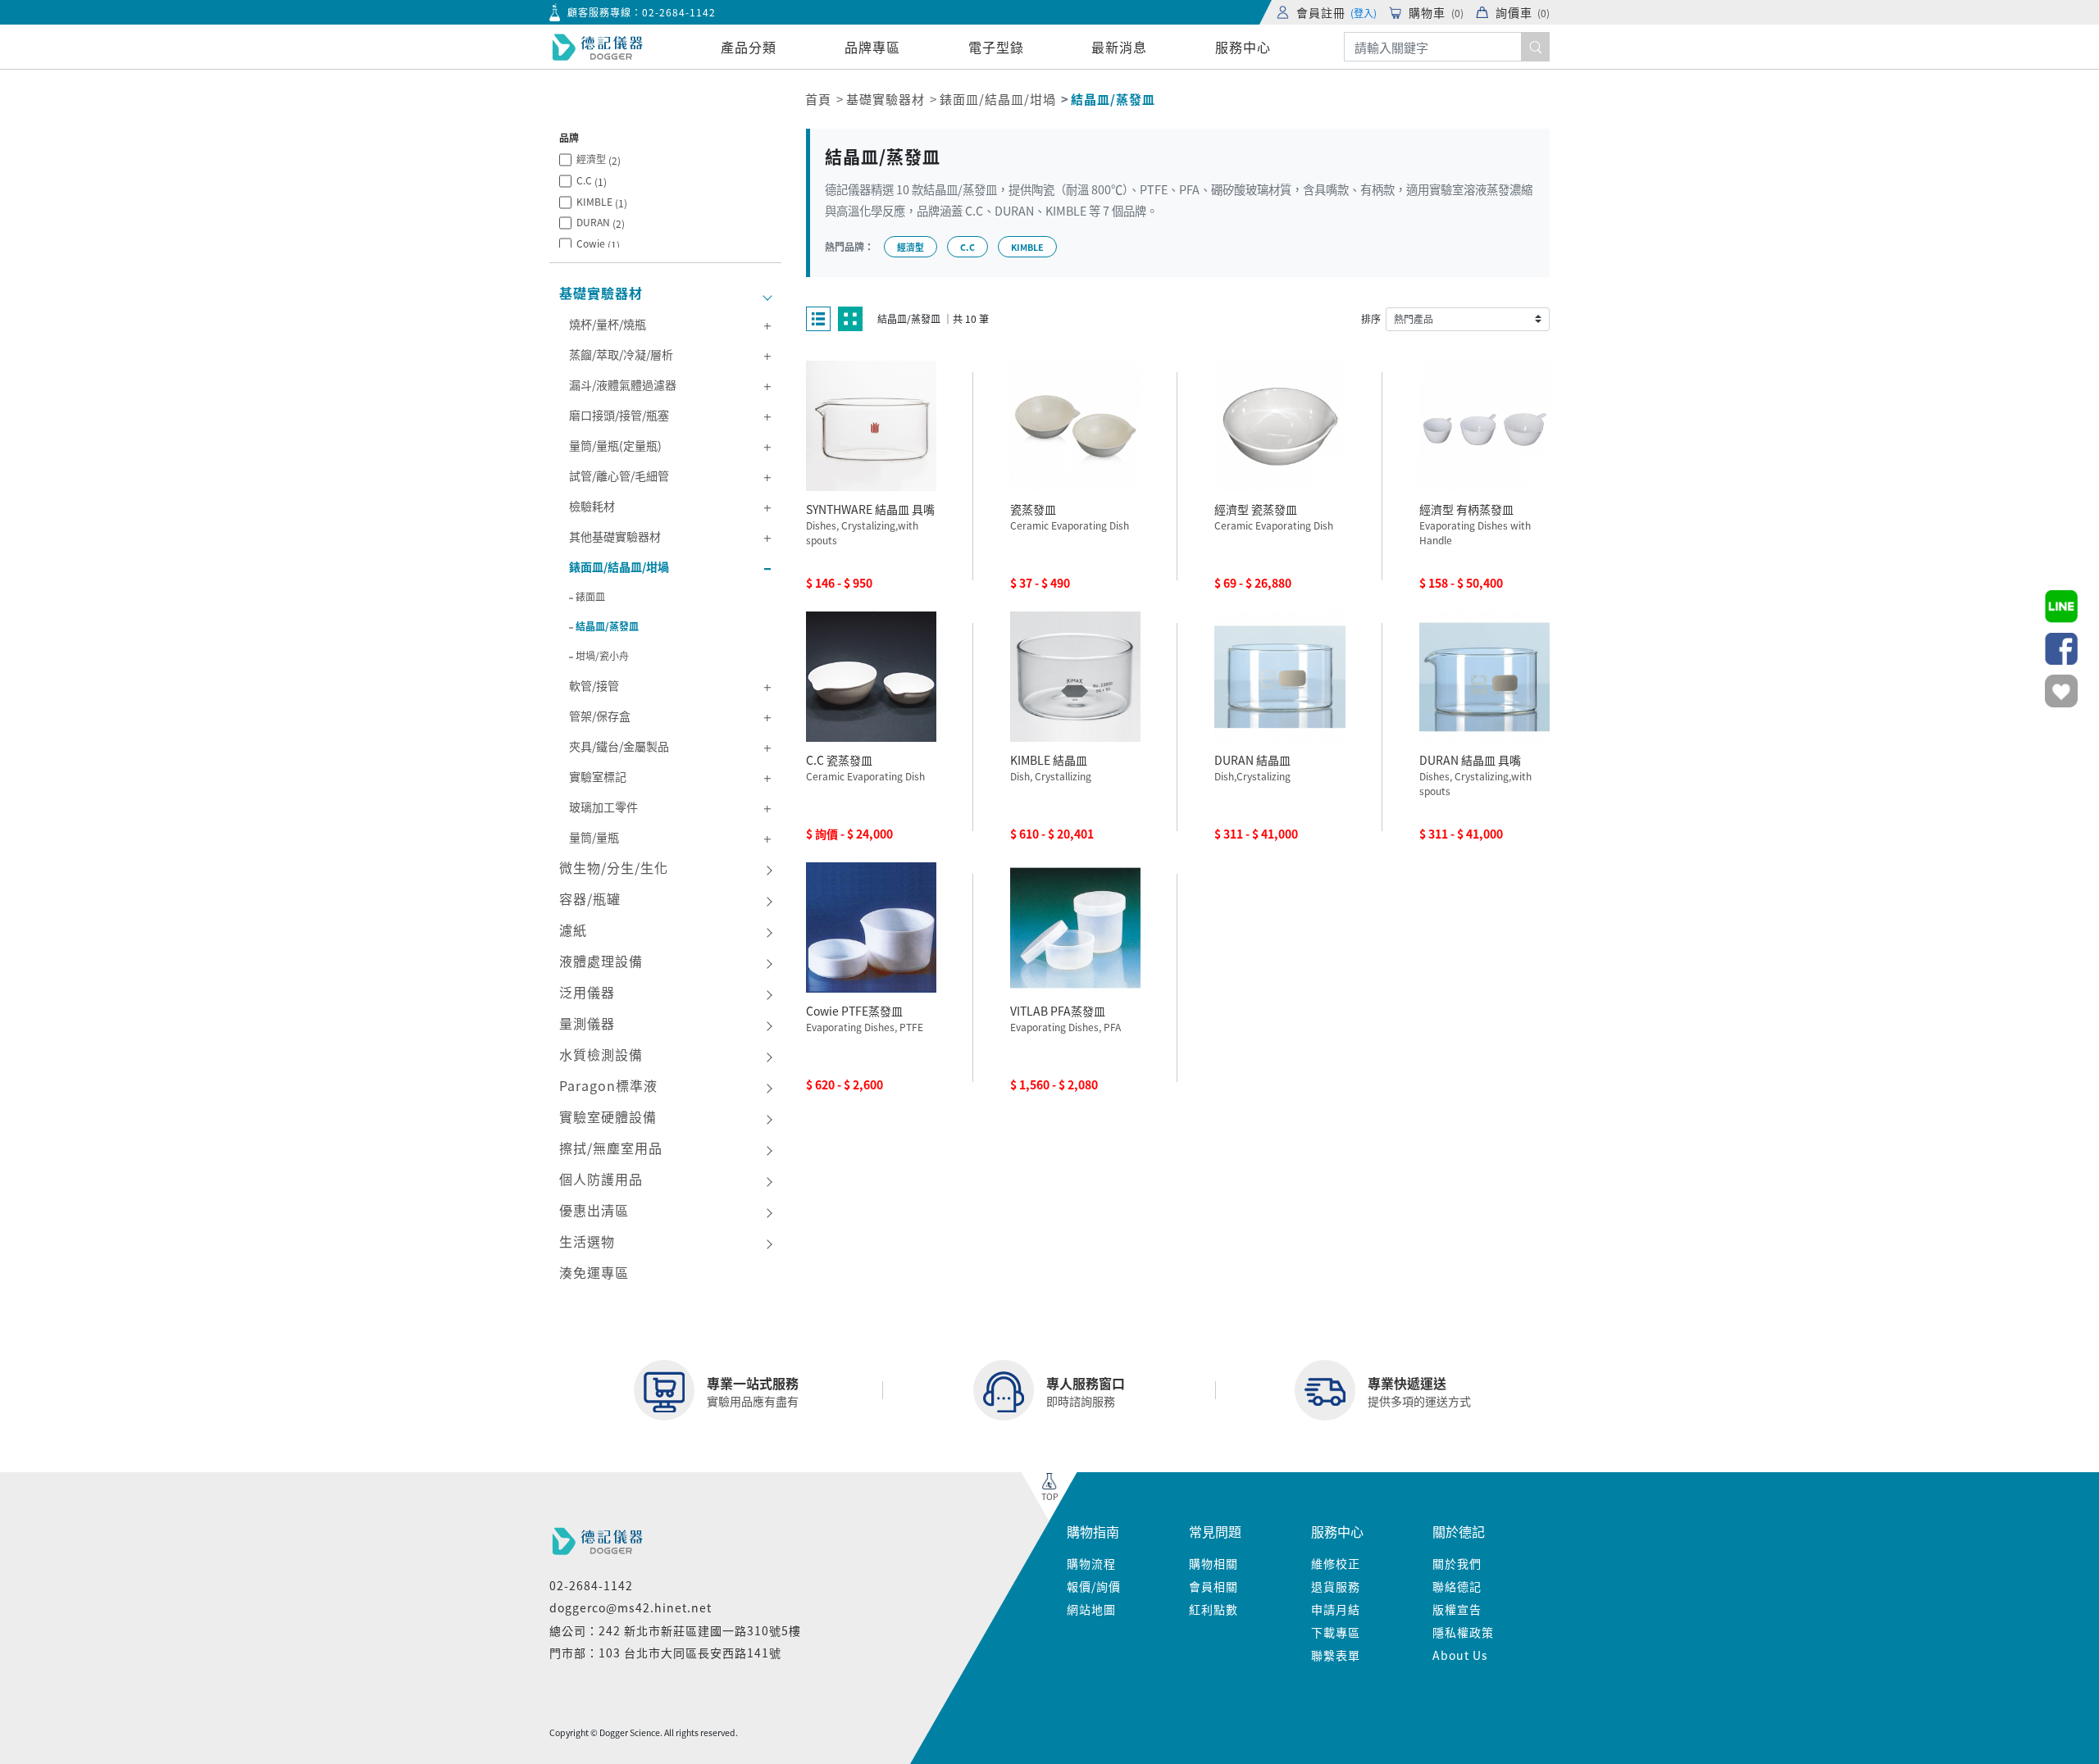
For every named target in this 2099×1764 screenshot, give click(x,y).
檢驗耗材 (592, 506)
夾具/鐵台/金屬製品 (619, 746)
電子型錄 (996, 47)
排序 (1371, 318)
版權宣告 (1457, 1609)
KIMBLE (602, 202)
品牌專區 (872, 47)
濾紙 (573, 930)
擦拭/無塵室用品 (611, 1148)
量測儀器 (587, 1023)
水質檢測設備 (601, 1054)
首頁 (818, 99)
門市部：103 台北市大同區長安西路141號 (665, 1653)
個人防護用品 (601, 1179)
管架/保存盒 (600, 716)
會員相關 (1213, 1586)
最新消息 (1119, 47)
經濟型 (599, 159)
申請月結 (1336, 1609)
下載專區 (1336, 1632)
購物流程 (1091, 1563)
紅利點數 (1213, 1609)
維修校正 (1336, 1563)
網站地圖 (1091, 1609)
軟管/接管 (594, 685)
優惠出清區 (594, 1210)
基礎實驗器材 (886, 99)
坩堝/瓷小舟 (602, 655)
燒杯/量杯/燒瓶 (608, 324)
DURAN (601, 223)
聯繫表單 (1336, 1655)
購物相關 (1213, 1563)
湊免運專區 (594, 1272)
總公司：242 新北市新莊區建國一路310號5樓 (675, 1630)
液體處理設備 (601, 961)
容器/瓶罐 (590, 898)
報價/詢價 (1094, 1586)
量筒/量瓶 (594, 837)
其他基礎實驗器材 (615, 536)
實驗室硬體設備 (608, 1116)
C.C (592, 181)
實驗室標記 (598, 776)
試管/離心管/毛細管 (619, 475)
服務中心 (1243, 47)
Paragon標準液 (608, 1085)
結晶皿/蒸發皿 (607, 626)
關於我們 (1457, 1563)
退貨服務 (1336, 1586)
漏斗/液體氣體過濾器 (623, 384)
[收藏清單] (2061, 691)
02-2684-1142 (679, 12)
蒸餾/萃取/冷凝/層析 (621, 354)
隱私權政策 (1463, 1632)
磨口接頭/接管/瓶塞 (619, 415)
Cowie (598, 244)
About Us (1460, 1655)
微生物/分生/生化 (614, 867)
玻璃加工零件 (603, 807)
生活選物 (587, 1241)
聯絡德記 (1457, 1586)
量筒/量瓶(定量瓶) (615, 445)
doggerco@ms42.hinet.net (631, 1607)
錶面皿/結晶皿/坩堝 (998, 99)
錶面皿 (590, 596)
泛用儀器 (587, 992)
